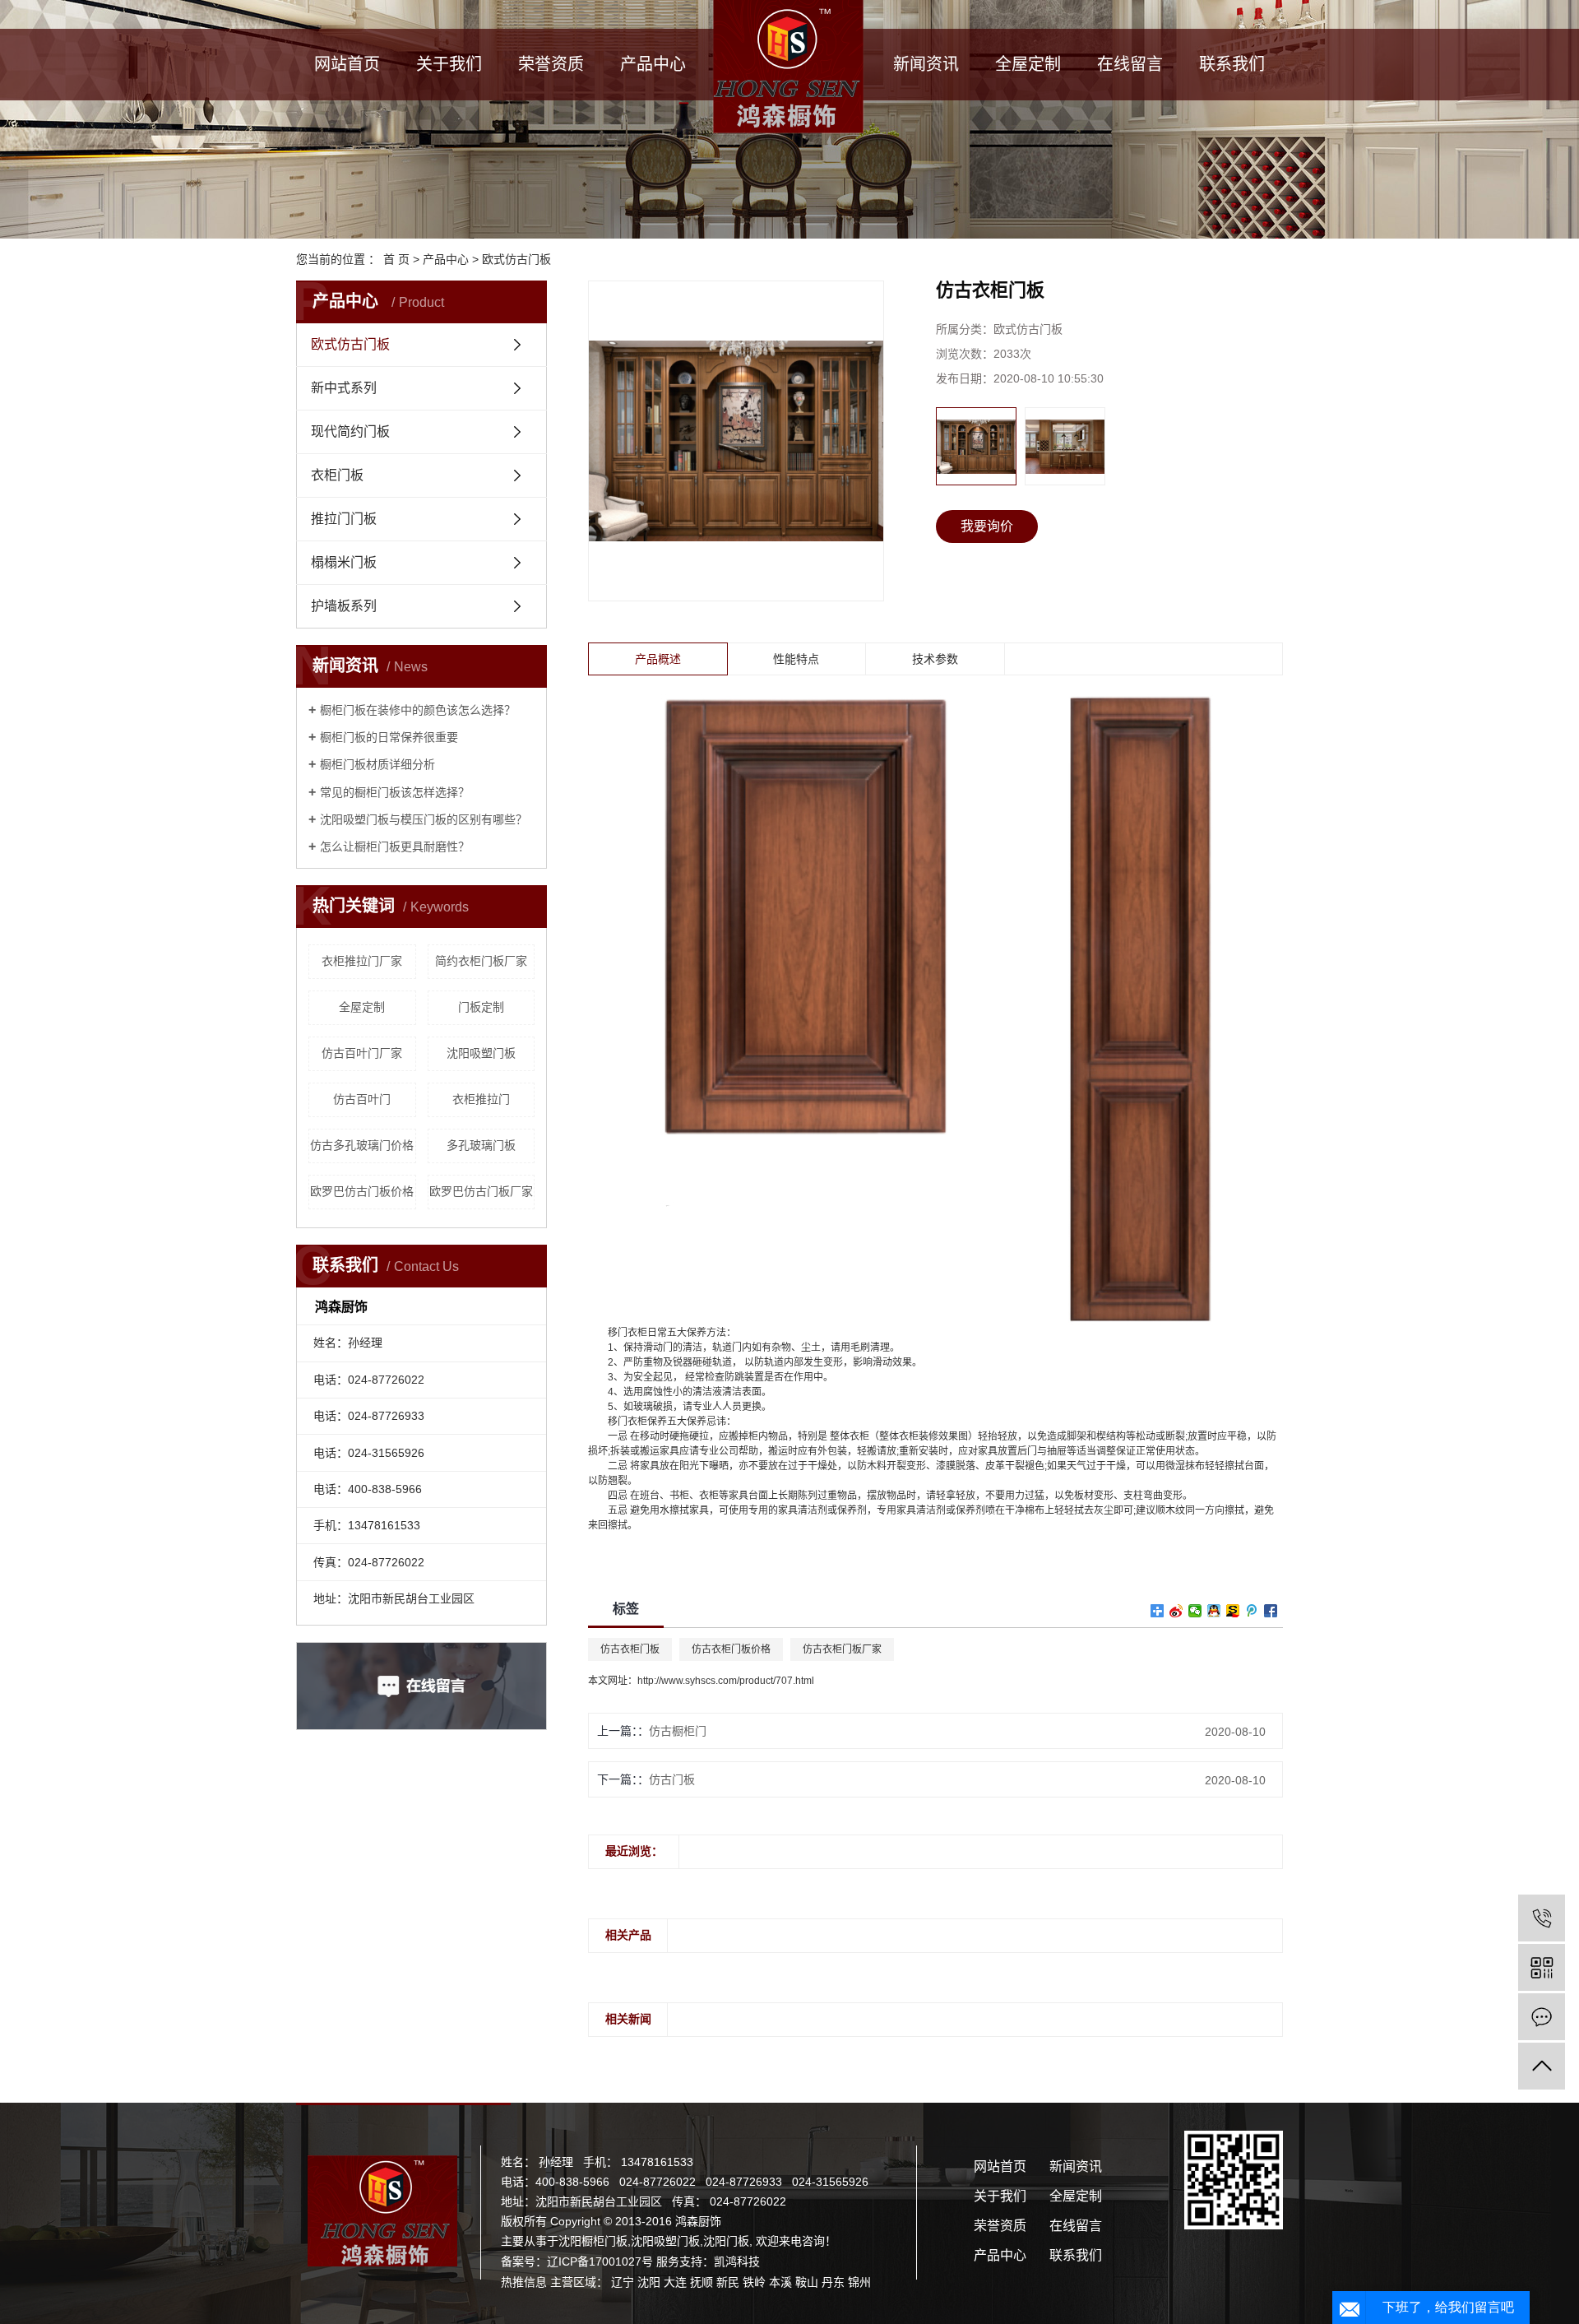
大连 (675, 2282)
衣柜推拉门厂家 (362, 961)
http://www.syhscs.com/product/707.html (726, 1681)
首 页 (396, 259)
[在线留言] (1542, 2017)
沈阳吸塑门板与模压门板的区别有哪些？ (424, 819)
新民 (728, 2282)
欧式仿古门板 (516, 259)
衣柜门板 (337, 475)
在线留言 (1130, 64)
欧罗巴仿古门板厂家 (481, 1191)
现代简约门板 (350, 431)
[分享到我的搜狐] (1233, 1611)
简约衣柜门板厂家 (481, 961)
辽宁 (623, 2282)
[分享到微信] (1195, 1611)
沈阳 (649, 2282)
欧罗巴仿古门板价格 (362, 1191)
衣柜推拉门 (481, 1099)
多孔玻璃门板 (481, 1145)
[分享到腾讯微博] (1252, 1611)
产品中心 (653, 64)
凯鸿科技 (737, 2261)
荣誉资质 (551, 64)
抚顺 (702, 2282)
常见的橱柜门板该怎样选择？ (395, 792)
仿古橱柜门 (678, 1731)
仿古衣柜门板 (630, 1649)
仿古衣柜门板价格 (731, 1649)
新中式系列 (344, 388)
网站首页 (347, 64)
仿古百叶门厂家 (362, 1053)
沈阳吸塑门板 (481, 1053)
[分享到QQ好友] (1214, 1611)
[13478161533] (1542, 1918)
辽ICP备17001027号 (600, 2261)
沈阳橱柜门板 (593, 2241)
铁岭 (754, 2282)
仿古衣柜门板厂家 (842, 1649)
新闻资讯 (926, 64)
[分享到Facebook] (1271, 1611)
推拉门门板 (344, 519)
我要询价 (987, 526)
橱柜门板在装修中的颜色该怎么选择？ (418, 710)
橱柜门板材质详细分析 (377, 764)
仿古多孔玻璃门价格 (362, 1145)
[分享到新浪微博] (1176, 1611)
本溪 (780, 2282)
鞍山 (807, 2282)
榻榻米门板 (344, 562)
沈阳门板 (726, 2241)
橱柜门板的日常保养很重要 (389, 737)
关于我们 (449, 64)
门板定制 (481, 1007)
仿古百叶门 (362, 1099)
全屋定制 (1028, 64)
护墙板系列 (344, 606)
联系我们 (1232, 64)
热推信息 (524, 2282)
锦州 (859, 2282)
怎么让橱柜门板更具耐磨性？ (395, 847)
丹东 (833, 2282)
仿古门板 (672, 1779)
